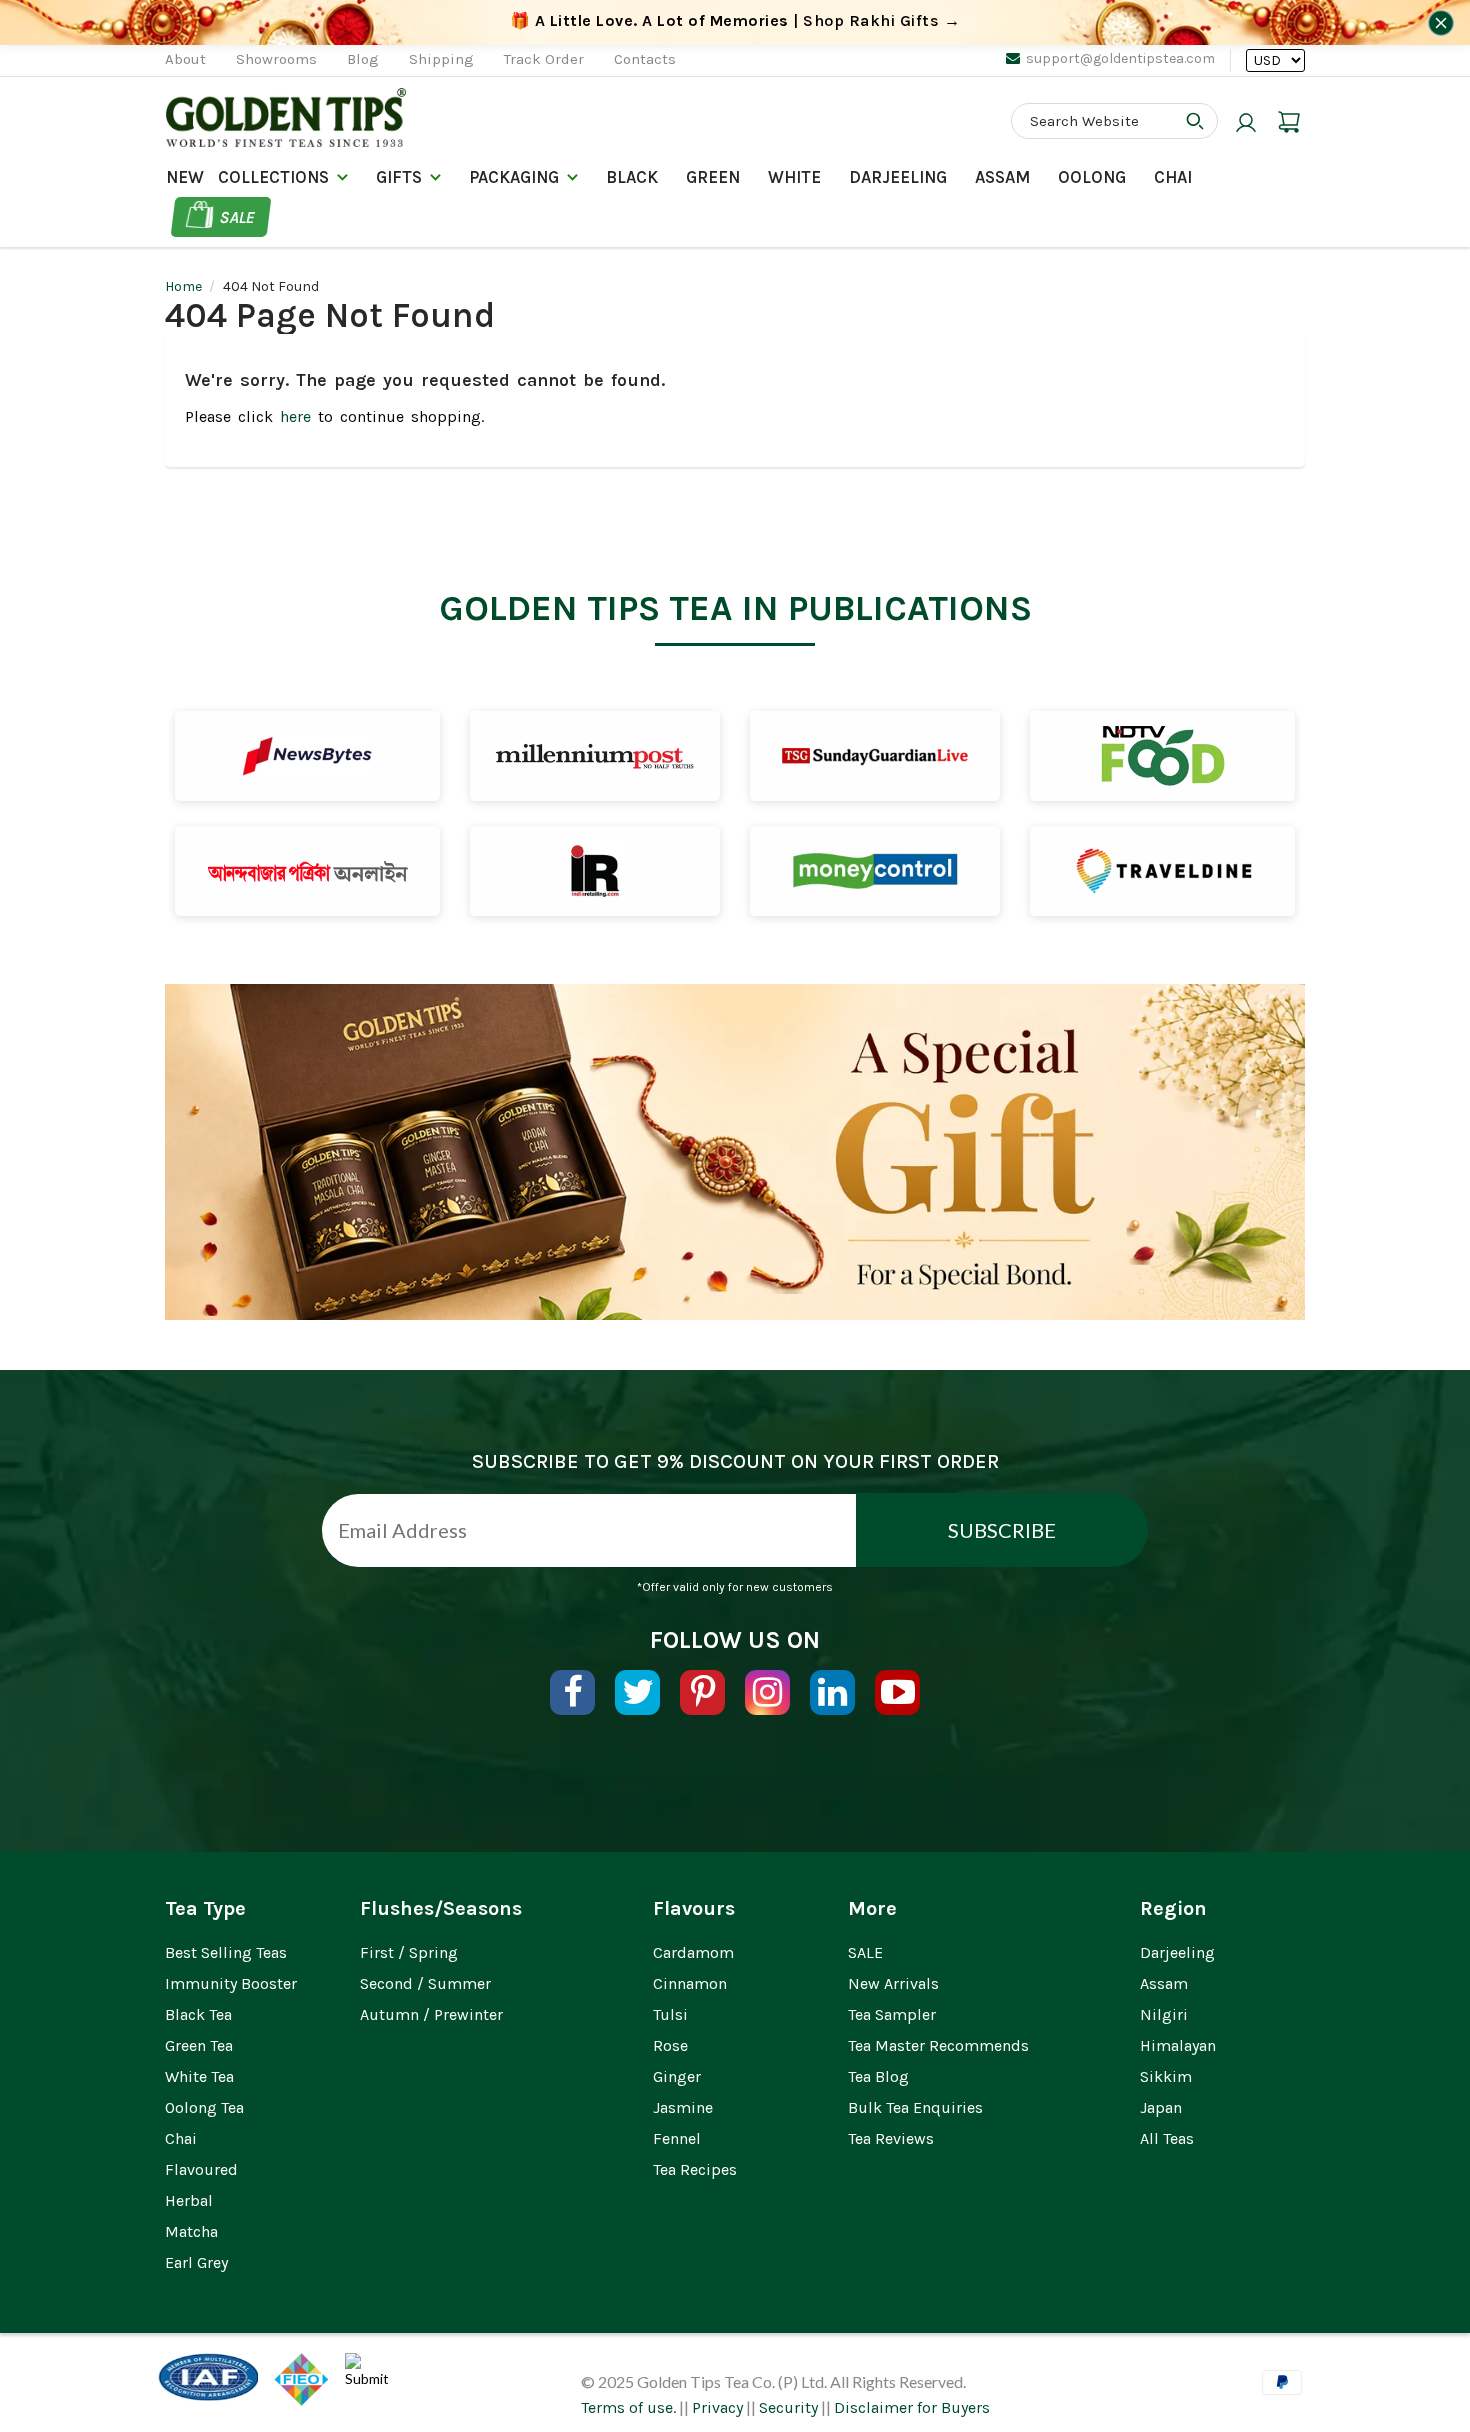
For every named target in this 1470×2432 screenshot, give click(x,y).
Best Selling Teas (226, 1952)
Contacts (645, 59)
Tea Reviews (891, 2138)
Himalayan (1178, 2045)
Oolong (1092, 177)
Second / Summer (425, 1983)
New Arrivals (893, 1983)
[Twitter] (637, 1692)
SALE (865, 1952)
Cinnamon (690, 1983)
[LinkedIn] (832, 1692)
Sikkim (1166, 2076)
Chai (1173, 177)
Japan (1161, 2107)
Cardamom (693, 1952)
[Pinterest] (702, 1692)
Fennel (677, 2138)
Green (713, 177)
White (794, 177)
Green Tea (199, 2045)
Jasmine (683, 2107)
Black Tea (198, 2014)
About (185, 59)
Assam (1002, 177)
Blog (363, 59)
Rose (670, 2045)
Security (788, 2407)
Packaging (514, 177)
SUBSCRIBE (1002, 1530)
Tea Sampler (892, 2014)
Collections (273, 177)
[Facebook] (572, 1692)
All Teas (1167, 2138)
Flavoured (201, 2169)
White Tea (199, 2076)
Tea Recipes (695, 2169)
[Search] (1195, 120)
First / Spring (409, 1952)
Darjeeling (1177, 1952)
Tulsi (670, 2014)
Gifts (399, 177)
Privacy (717, 2407)
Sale (237, 217)
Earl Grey (196, 2262)
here (295, 416)
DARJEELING (898, 177)
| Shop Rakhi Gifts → (735, 20)
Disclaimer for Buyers (912, 2407)
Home (183, 286)
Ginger (677, 2076)
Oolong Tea (204, 2107)
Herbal (189, 2200)
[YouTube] (897, 1692)
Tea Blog (878, 2076)
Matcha (191, 2231)
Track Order (544, 59)
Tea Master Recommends (938, 2045)
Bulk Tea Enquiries (915, 2107)
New (185, 177)
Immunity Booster (231, 1983)
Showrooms (276, 59)
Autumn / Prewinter (431, 2014)
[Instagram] (767, 1692)
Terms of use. (628, 2407)
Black (632, 177)
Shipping (441, 59)
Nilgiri (1164, 2014)
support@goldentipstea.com (1120, 58)
